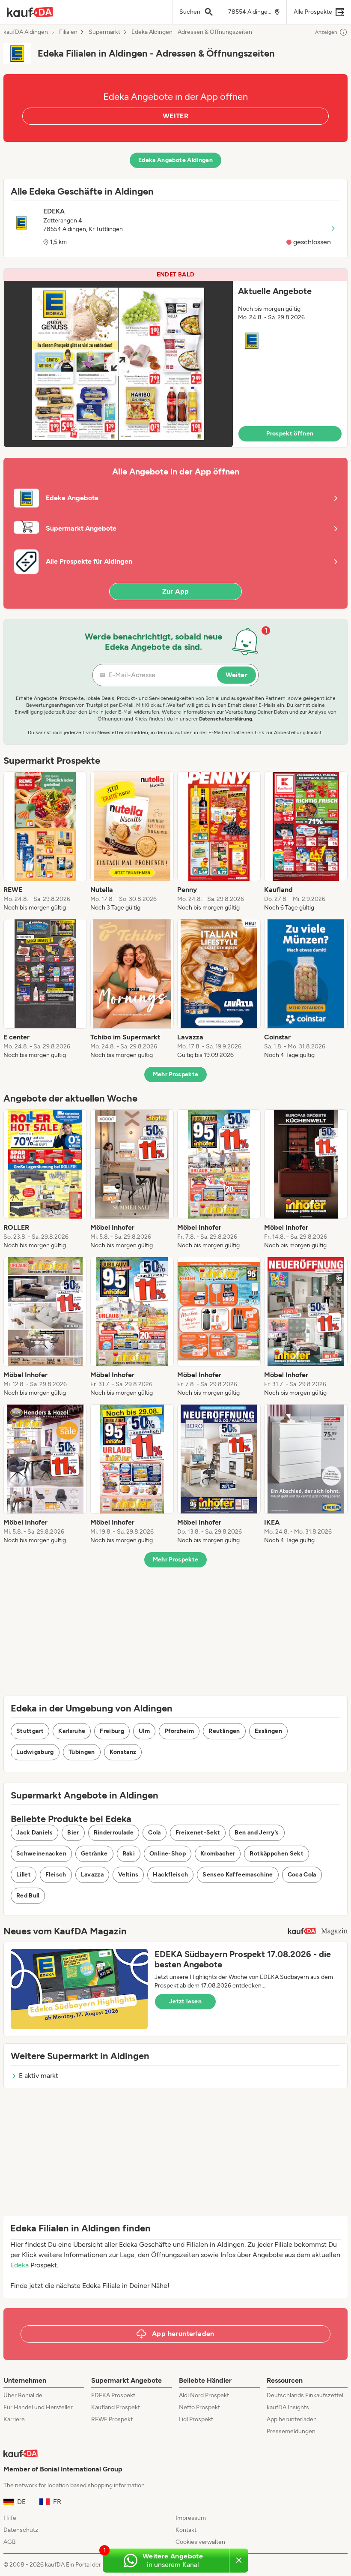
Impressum (191, 2518)
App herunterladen (292, 2419)
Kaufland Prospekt (116, 2407)
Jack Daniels (34, 1833)
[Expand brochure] (118, 364)
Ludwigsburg (35, 1752)
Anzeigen (326, 32)
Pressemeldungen (291, 2431)
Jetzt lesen (185, 2001)
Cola (154, 1833)
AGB (10, 2542)
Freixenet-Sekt (198, 1833)
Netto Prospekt (199, 2407)
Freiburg (112, 1731)
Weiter (236, 675)
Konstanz (123, 1752)
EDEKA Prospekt (113, 2395)
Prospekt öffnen (290, 434)
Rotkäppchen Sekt (277, 1854)
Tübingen (82, 1752)
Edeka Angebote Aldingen (175, 160)
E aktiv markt (39, 2076)
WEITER (175, 116)
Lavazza (92, 1875)
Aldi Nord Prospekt (204, 2395)
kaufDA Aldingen (26, 32)
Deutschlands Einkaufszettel (305, 2395)
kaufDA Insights (288, 2407)
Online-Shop (168, 1854)
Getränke (94, 1854)
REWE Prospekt (112, 2419)
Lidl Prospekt (196, 2419)
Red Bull (28, 1896)
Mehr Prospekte (176, 1074)
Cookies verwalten (200, 2542)
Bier (73, 1833)
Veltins (128, 1875)
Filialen (68, 32)
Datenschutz (21, 2530)
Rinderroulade (114, 1833)
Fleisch (56, 1875)
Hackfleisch (170, 1875)
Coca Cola (302, 1875)
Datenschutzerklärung (226, 719)
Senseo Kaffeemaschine (238, 1875)
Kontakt (186, 2530)
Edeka (19, 2265)
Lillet (24, 1875)
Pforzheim (179, 1731)
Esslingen (268, 1731)
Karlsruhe (72, 1731)
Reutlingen (224, 1731)
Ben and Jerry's (257, 1833)
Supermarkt (104, 32)
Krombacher (218, 1854)
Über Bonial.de (23, 2395)
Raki (129, 1854)
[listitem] (45, 842)
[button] (175, 358)
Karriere (14, 2419)
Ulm (144, 1731)
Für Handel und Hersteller (38, 2407)
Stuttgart (30, 1731)
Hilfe (10, 2518)
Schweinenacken (41, 1854)
